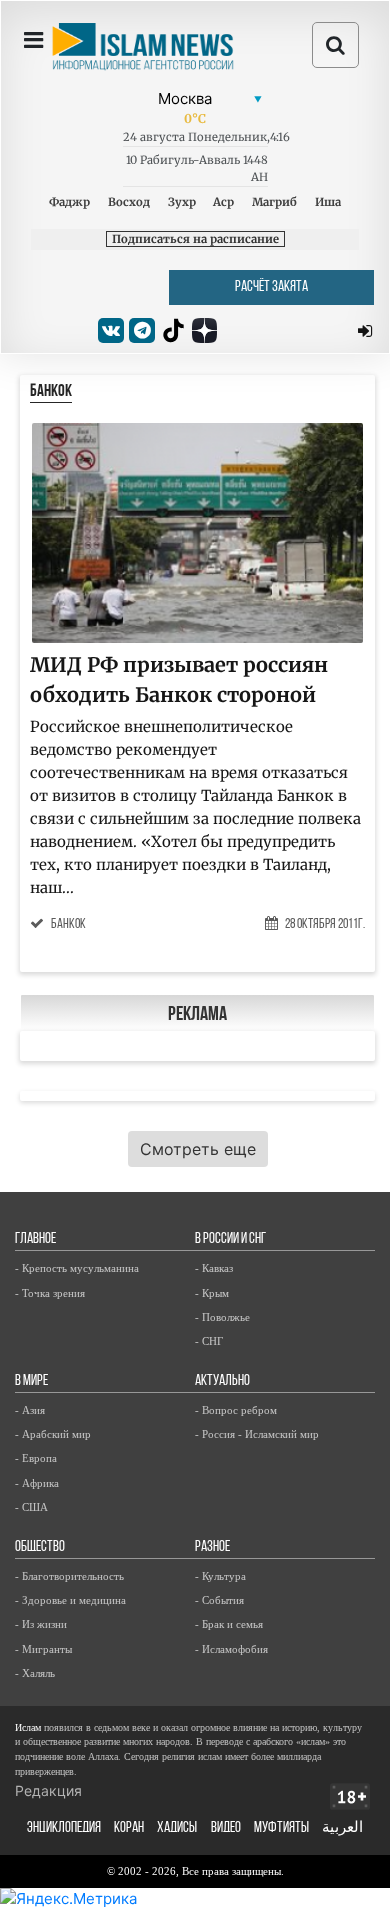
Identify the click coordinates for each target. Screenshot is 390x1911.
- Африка (37, 1483)
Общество (40, 1547)
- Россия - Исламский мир (257, 1434)
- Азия (30, 1410)
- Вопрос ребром (236, 1410)
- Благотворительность (69, 1576)
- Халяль (35, 1673)
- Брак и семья (229, 1624)
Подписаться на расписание (195, 239)
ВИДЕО (226, 1828)
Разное (212, 1547)
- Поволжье (222, 1317)
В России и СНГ (230, 1239)
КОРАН (129, 1828)
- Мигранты (43, 1649)
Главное (35, 1239)
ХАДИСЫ (177, 1828)
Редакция (48, 1790)
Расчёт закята (271, 287)
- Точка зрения (50, 1293)
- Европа (36, 1458)
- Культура (220, 1576)
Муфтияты (281, 1828)
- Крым (212, 1293)
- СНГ (209, 1341)
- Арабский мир (53, 1434)
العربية (342, 1828)
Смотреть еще (198, 1149)
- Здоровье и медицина (70, 1600)
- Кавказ (214, 1268)
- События (219, 1600)
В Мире (31, 1381)
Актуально (222, 1381)
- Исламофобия (231, 1649)
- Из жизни (41, 1624)
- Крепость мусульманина (77, 1268)
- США (31, 1507)
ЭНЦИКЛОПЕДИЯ (64, 1828)
